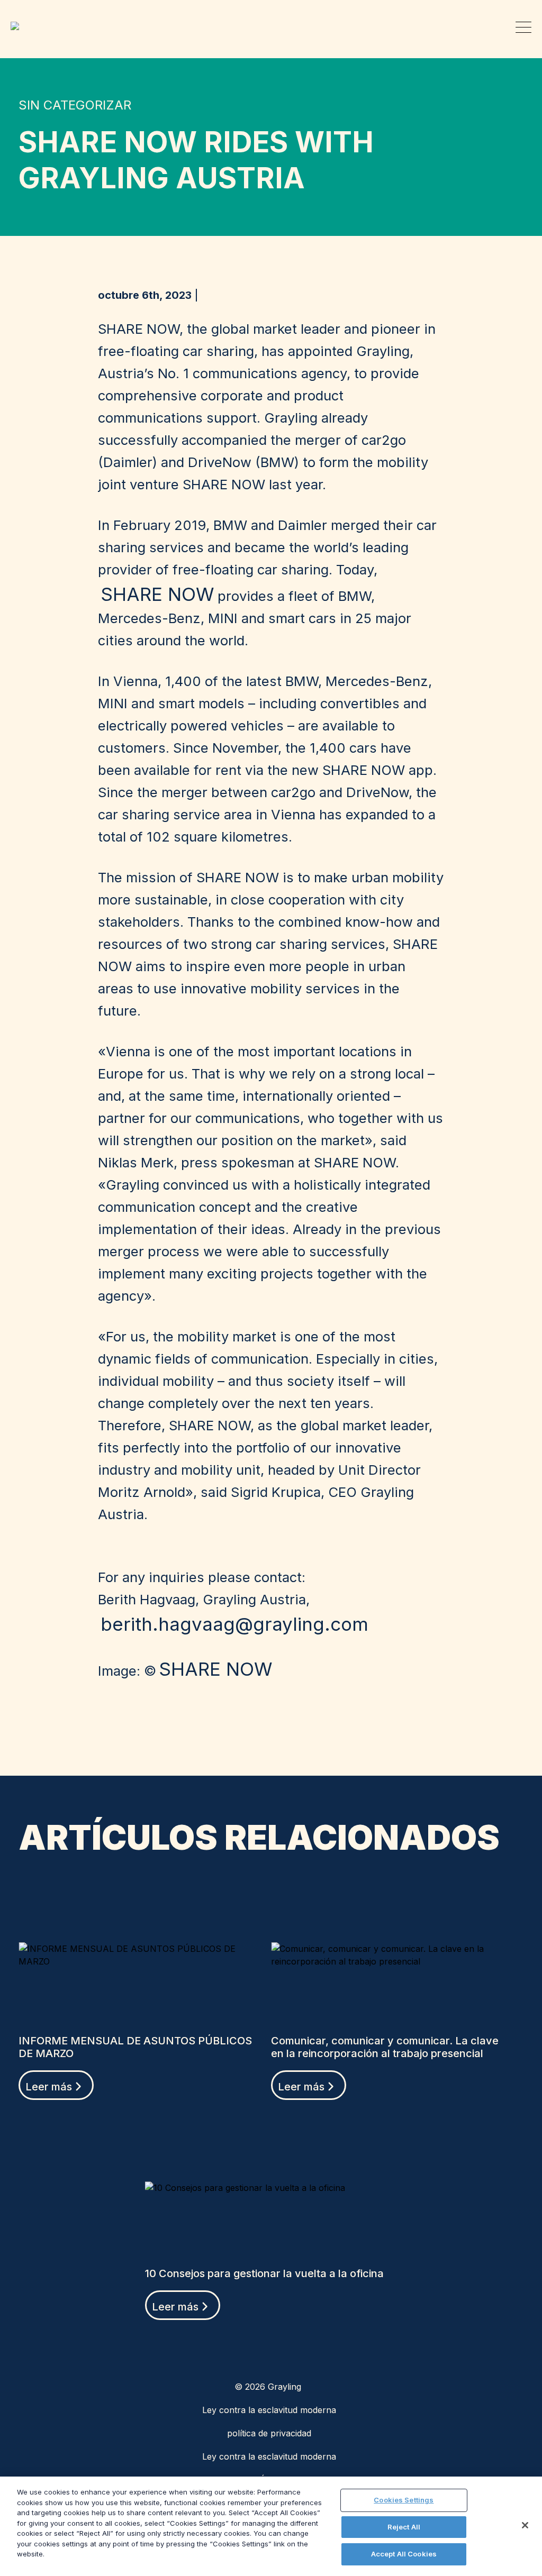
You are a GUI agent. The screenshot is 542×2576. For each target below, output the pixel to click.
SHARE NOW (157, 594)
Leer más (49, 2087)
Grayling (19, 26)
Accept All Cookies (404, 2554)
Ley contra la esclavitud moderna (269, 2410)
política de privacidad (269, 2433)
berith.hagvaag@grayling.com (234, 1624)
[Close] (525, 2525)
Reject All (404, 2527)
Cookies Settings (404, 2500)
